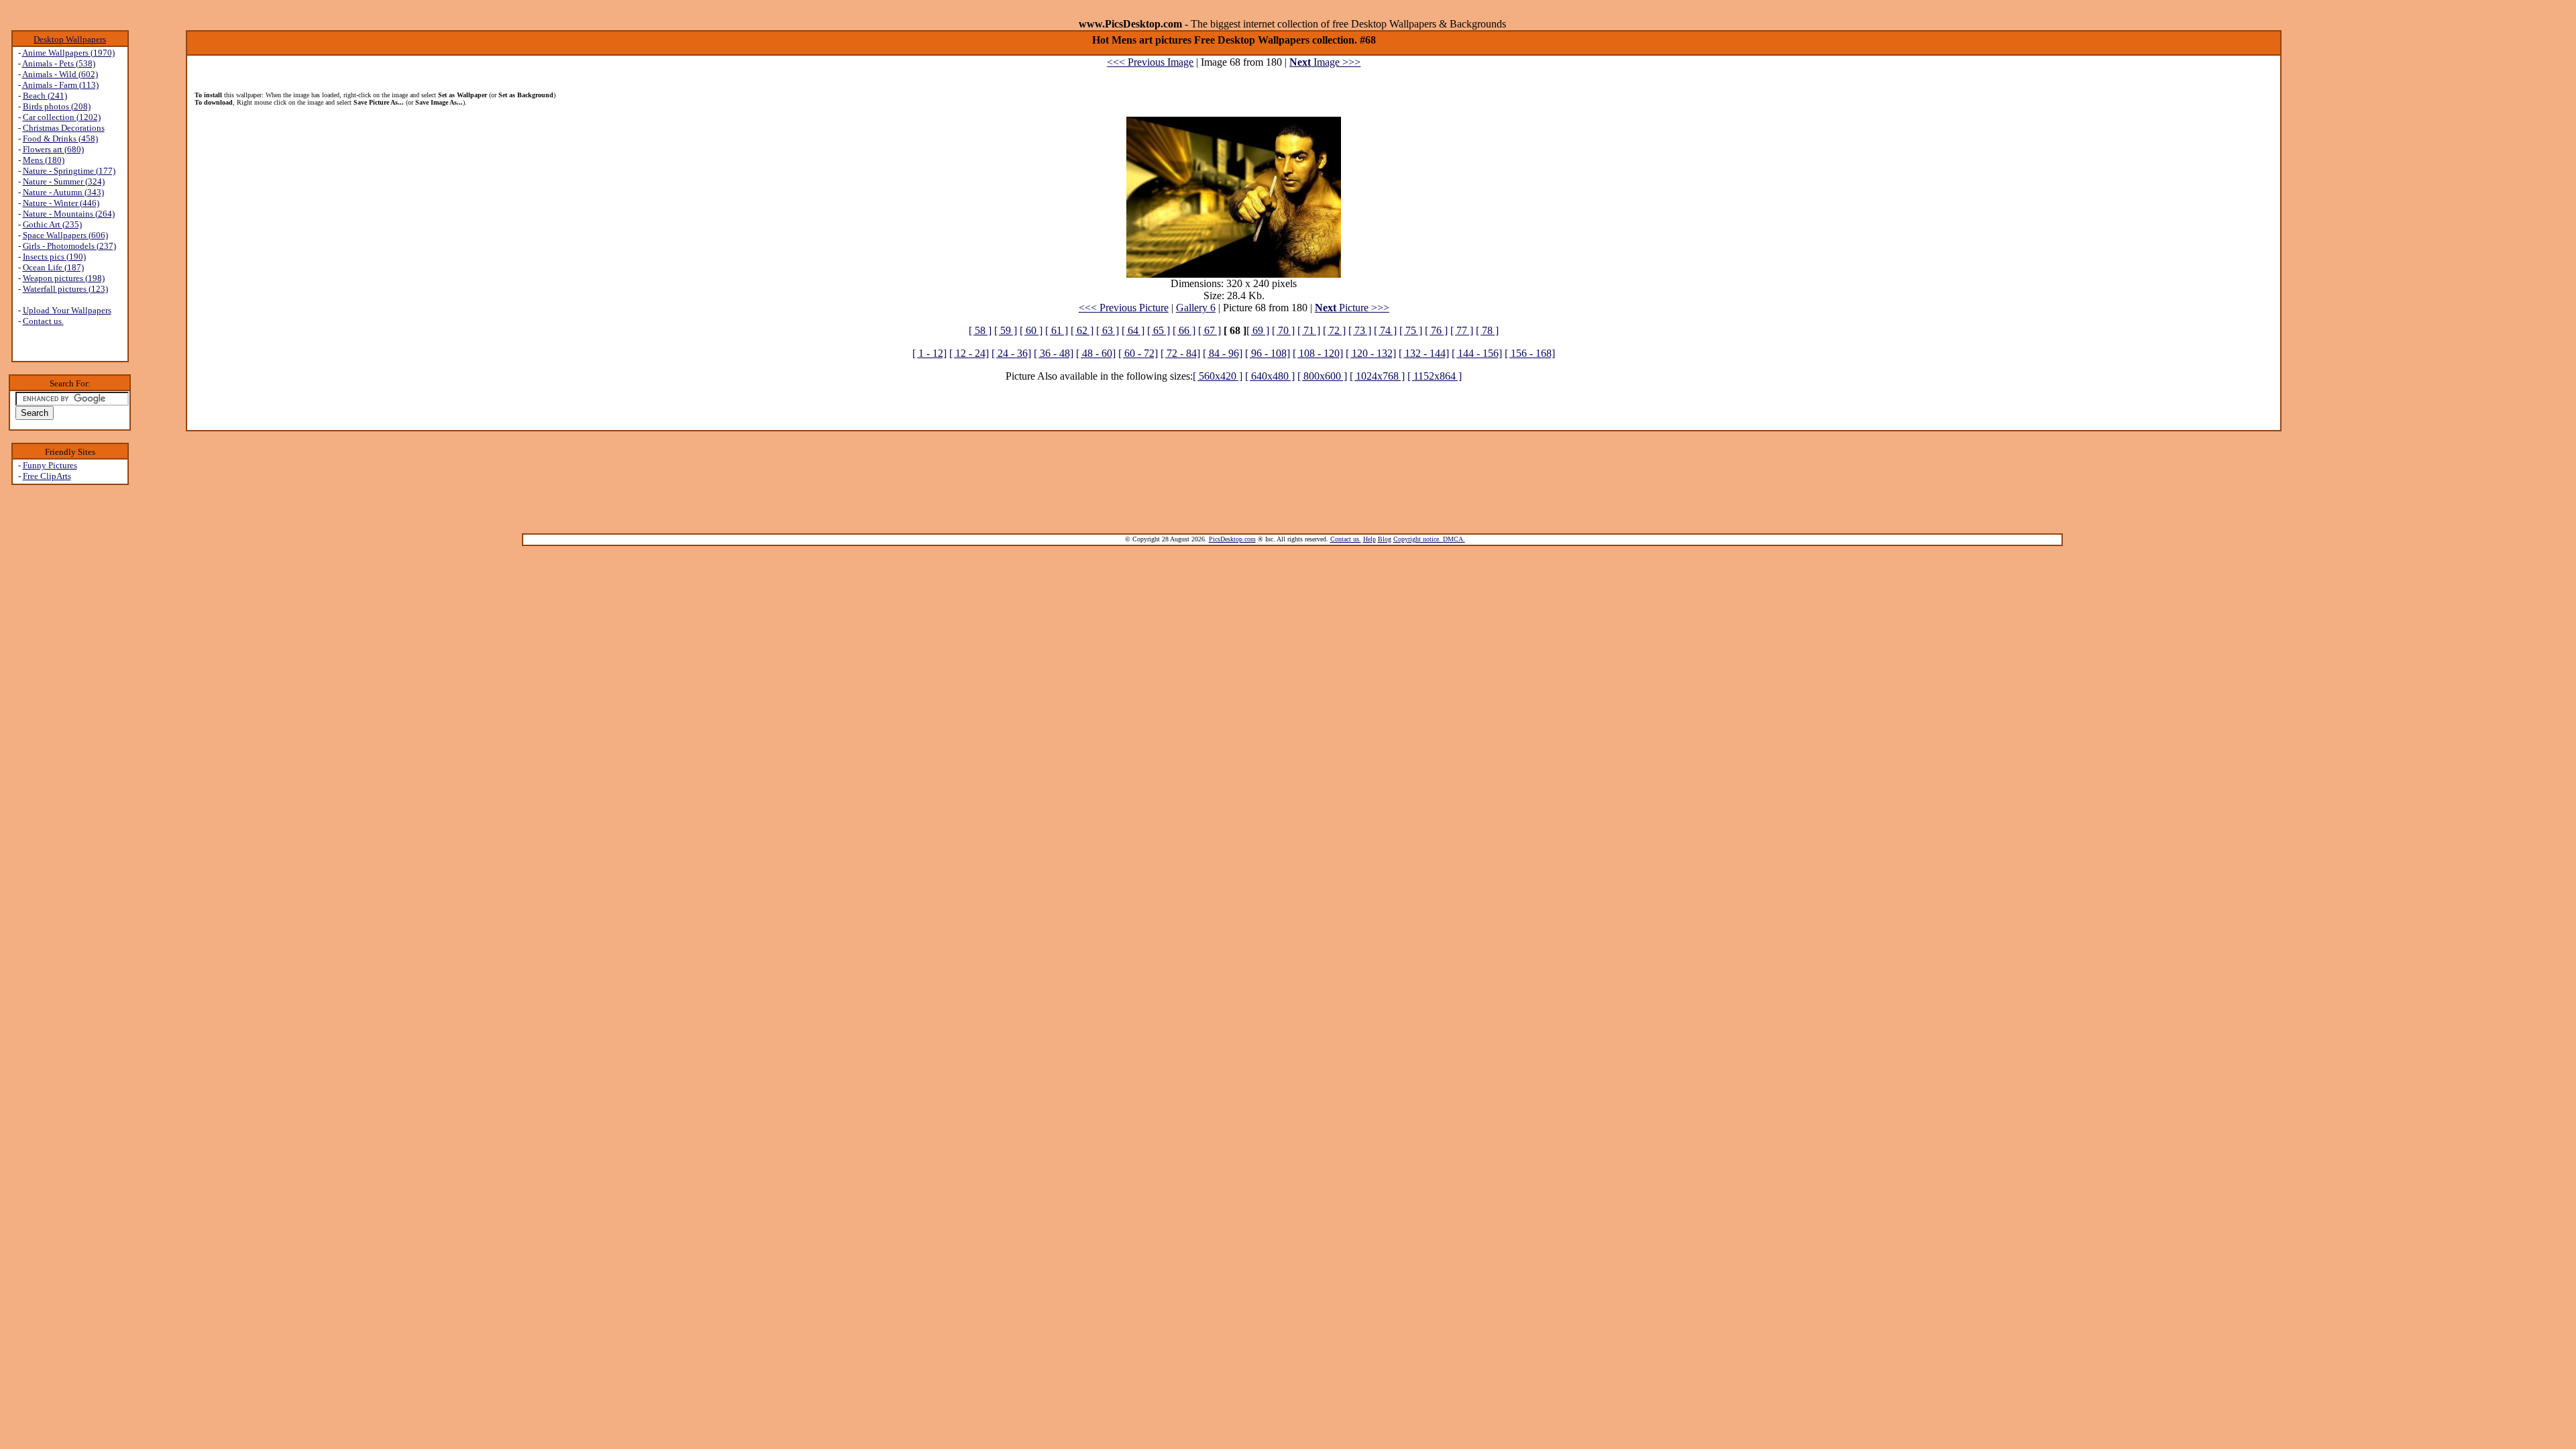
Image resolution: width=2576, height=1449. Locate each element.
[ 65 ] (1159, 330)
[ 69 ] (1258, 330)
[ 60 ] (1031, 330)
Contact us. (43, 321)
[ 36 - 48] (1054, 353)
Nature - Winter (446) (61, 203)
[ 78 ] (1487, 330)
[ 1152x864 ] (1435, 376)
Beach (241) (45, 96)
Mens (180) (44, 160)
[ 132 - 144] (1424, 353)
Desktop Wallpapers (70, 39)
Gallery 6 (1196, 308)
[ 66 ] (1184, 330)
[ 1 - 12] (929, 353)
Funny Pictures (50, 465)
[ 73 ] (1360, 330)
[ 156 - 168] (1530, 353)
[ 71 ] (1309, 330)
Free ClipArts (47, 476)
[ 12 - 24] (969, 353)
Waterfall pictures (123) (65, 289)
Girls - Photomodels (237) (69, 246)
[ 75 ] (1411, 330)
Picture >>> (1352, 308)
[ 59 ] (1006, 330)
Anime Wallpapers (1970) (68, 53)
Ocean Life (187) (53, 267)
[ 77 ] (1462, 330)
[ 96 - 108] (1268, 353)
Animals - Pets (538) (59, 63)
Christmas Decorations (64, 128)
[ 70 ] (1283, 330)
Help (1370, 539)
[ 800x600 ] (1322, 376)
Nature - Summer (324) (64, 181)
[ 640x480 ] (1270, 376)
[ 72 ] (1334, 330)
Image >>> (1325, 62)
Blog (1385, 539)
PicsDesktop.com (1232, 539)
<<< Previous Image (1150, 62)
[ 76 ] (1436, 330)
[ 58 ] (980, 330)
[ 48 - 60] (1096, 353)
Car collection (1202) (62, 117)
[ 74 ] (1385, 330)
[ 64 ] (1133, 330)
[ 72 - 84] (1180, 353)
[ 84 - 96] (1223, 353)
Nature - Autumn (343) (63, 192)
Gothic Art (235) (52, 224)
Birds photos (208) (57, 106)
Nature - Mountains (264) (69, 214)
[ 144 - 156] (1477, 353)
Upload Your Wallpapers (67, 310)
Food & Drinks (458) (60, 139)
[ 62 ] (1082, 330)
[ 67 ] (1210, 330)
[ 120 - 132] (1371, 353)
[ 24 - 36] (1011, 353)
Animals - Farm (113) (60, 85)
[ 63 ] (1108, 330)
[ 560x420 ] (1218, 376)
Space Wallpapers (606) (65, 235)
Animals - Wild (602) (60, 74)
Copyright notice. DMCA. (1429, 539)
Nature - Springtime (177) (69, 171)
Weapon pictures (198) (64, 278)
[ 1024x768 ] (1377, 376)
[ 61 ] (1057, 330)
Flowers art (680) (53, 149)
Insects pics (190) (54, 257)
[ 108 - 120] (1318, 353)
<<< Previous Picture (1124, 308)
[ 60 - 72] (1138, 353)
